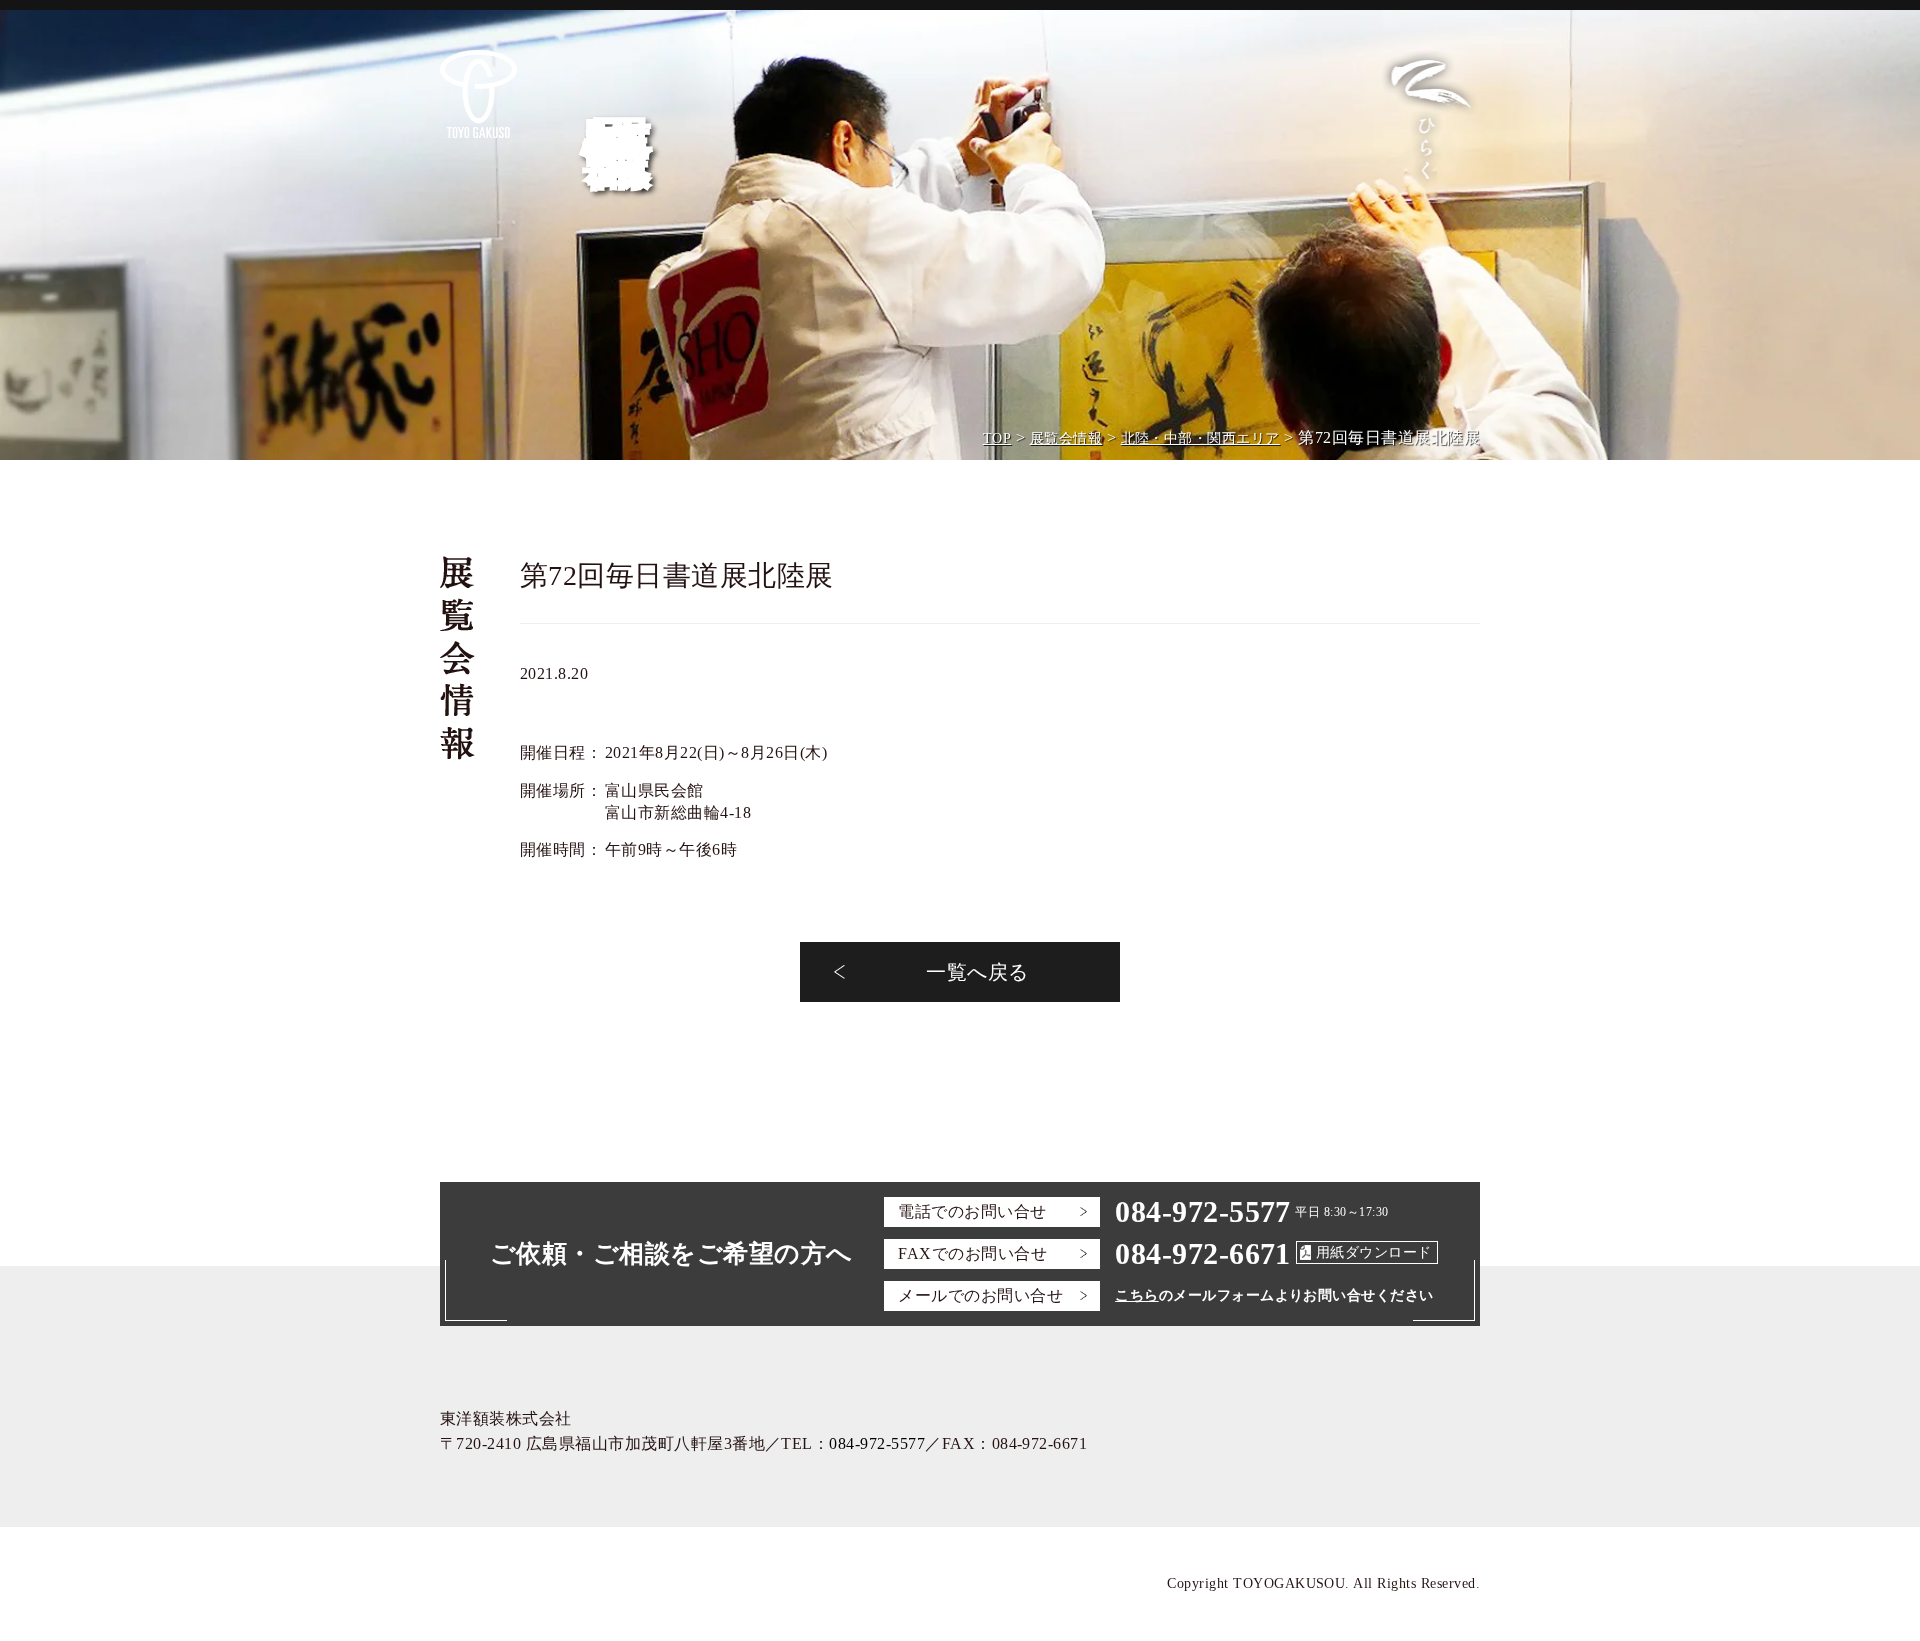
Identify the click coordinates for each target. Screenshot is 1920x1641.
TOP (997, 438)
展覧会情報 (1066, 438)
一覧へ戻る (977, 972)
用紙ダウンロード (1374, 1252)
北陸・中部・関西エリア (1200, 438)
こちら (1136, 1295)
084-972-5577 (1203, 1211)
